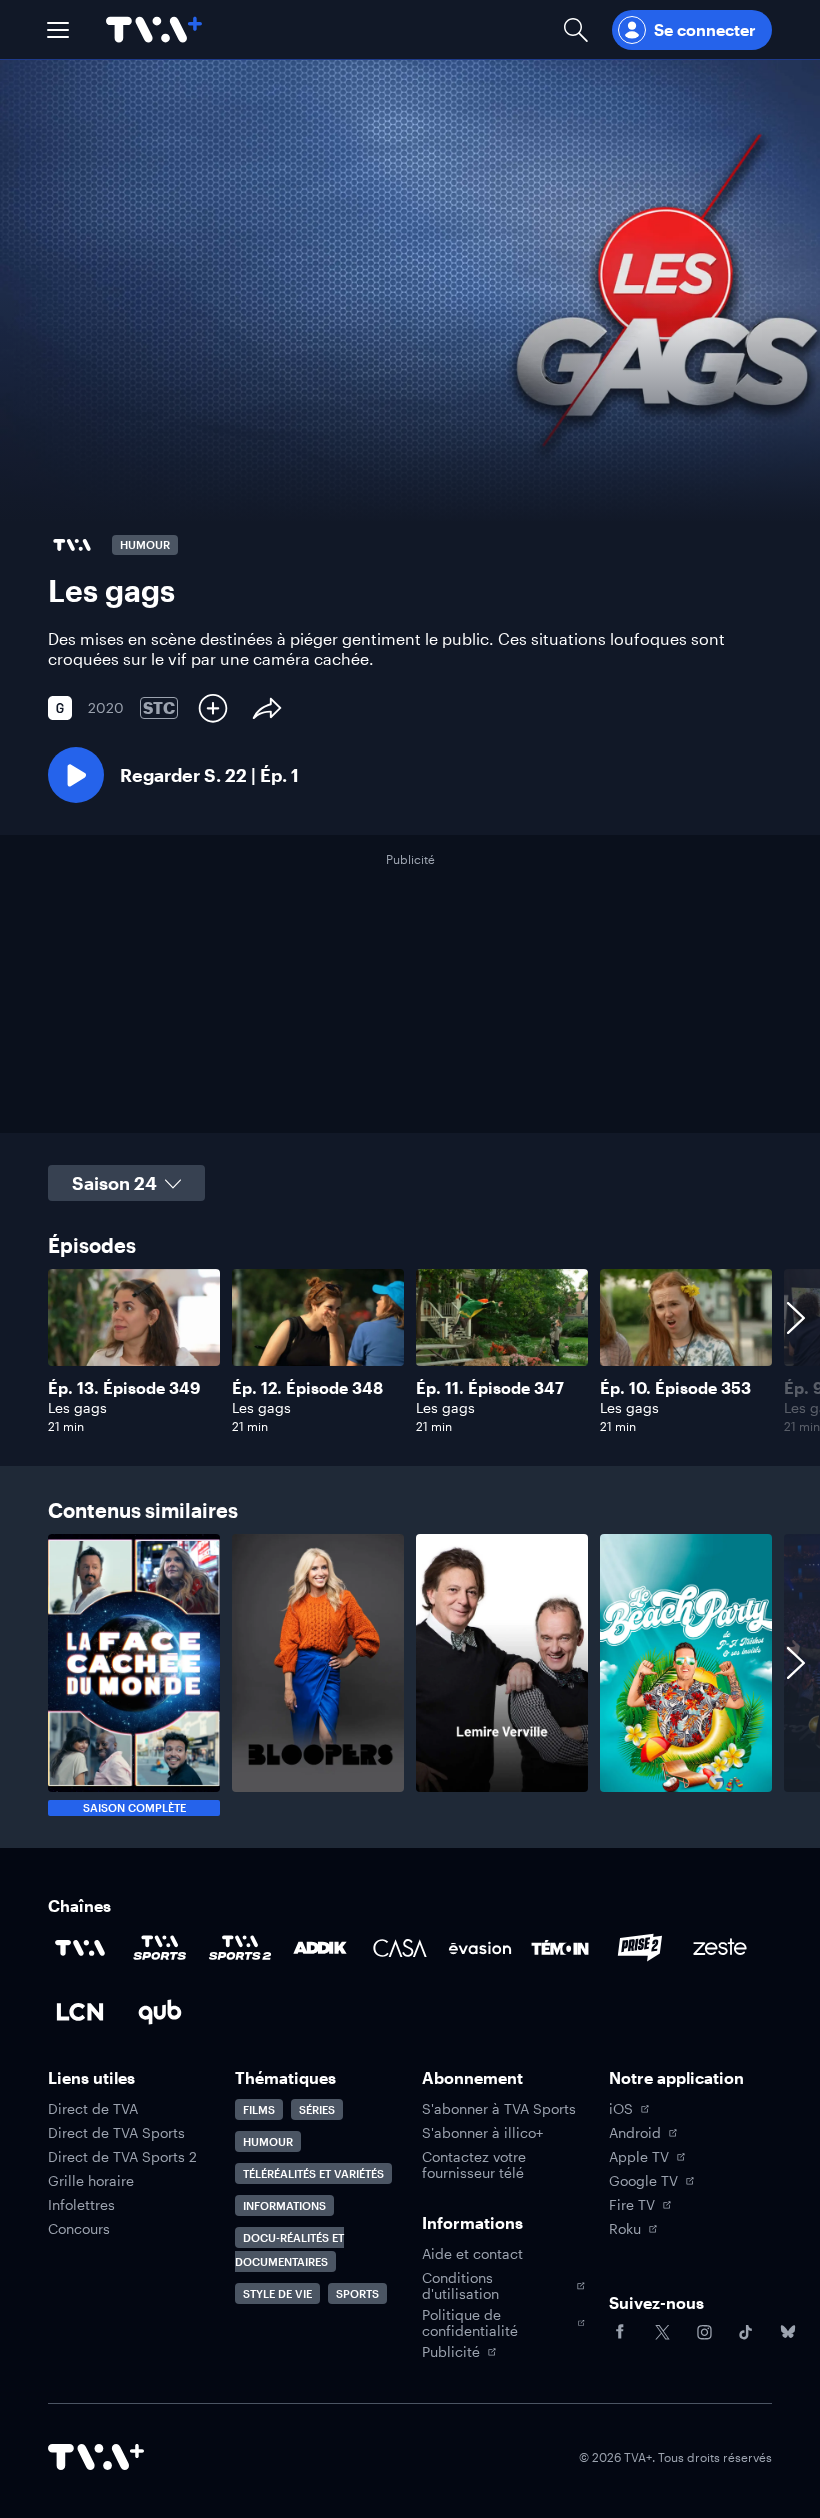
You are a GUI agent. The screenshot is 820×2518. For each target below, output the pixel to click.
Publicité (451, 2352)
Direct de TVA (93, 2109)
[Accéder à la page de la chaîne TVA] (80, 1948)
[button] (58, 30)
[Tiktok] (746, 2332)
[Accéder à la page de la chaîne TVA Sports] (160, 1948)
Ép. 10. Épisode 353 (675, 1387)
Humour (268, 2141)
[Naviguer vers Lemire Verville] (502, 1675)
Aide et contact (472, 2254)
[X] (662, 2332)
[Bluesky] (788, 2332)
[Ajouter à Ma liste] (213, 708)
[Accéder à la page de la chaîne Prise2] (640, 1948)
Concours (79, 2229)
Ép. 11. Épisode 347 (490, 1387)
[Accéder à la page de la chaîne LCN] (80, 2012)
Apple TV (639, 2157)
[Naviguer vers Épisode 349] (134, 1351)
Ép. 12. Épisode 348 (307, 1387)
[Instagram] (704, 2332)
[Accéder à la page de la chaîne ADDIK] (320, 1948)
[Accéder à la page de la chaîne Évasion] (480, 1948)
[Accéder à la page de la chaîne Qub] (160, 2012)
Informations (284, 2205)
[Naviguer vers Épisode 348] (318, 1351)
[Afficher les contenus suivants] (796, 1351)
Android (635, 2133)
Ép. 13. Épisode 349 (124, 1387)
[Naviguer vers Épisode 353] (686, 1351)
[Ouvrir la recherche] (576, 29)
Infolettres (81, 2205)
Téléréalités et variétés (313, 2173)
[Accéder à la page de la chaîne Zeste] (720, 1948)
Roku (625, 2229)
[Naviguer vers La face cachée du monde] (134, 1675)
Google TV (643, 2181)
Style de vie (277, 2293)
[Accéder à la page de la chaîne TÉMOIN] (560, 1948)
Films (259, 2109)
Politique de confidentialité (470, 2323)
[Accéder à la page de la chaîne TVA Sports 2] (240, 1948)
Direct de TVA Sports (116, 2133)
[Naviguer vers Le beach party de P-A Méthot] (686, 1675)
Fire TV (632, 2205)
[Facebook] (620, 2332)
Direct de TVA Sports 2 (122, 2157)
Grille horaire (91, 2181)
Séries (317, 2109)
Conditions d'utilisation (460, 2286)
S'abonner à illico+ (482, 2133)
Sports (357, 2293)
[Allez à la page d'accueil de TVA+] (154, 29)
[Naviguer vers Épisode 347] (502, 1351)
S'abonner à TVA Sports (499, 2109)
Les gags (77, 1407)
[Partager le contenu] (267, 708)
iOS (621, 2109)
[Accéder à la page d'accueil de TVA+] (96, 2457)
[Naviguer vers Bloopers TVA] (318, 1675)
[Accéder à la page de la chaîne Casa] (400, 1948)
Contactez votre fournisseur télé (474, 2165)
